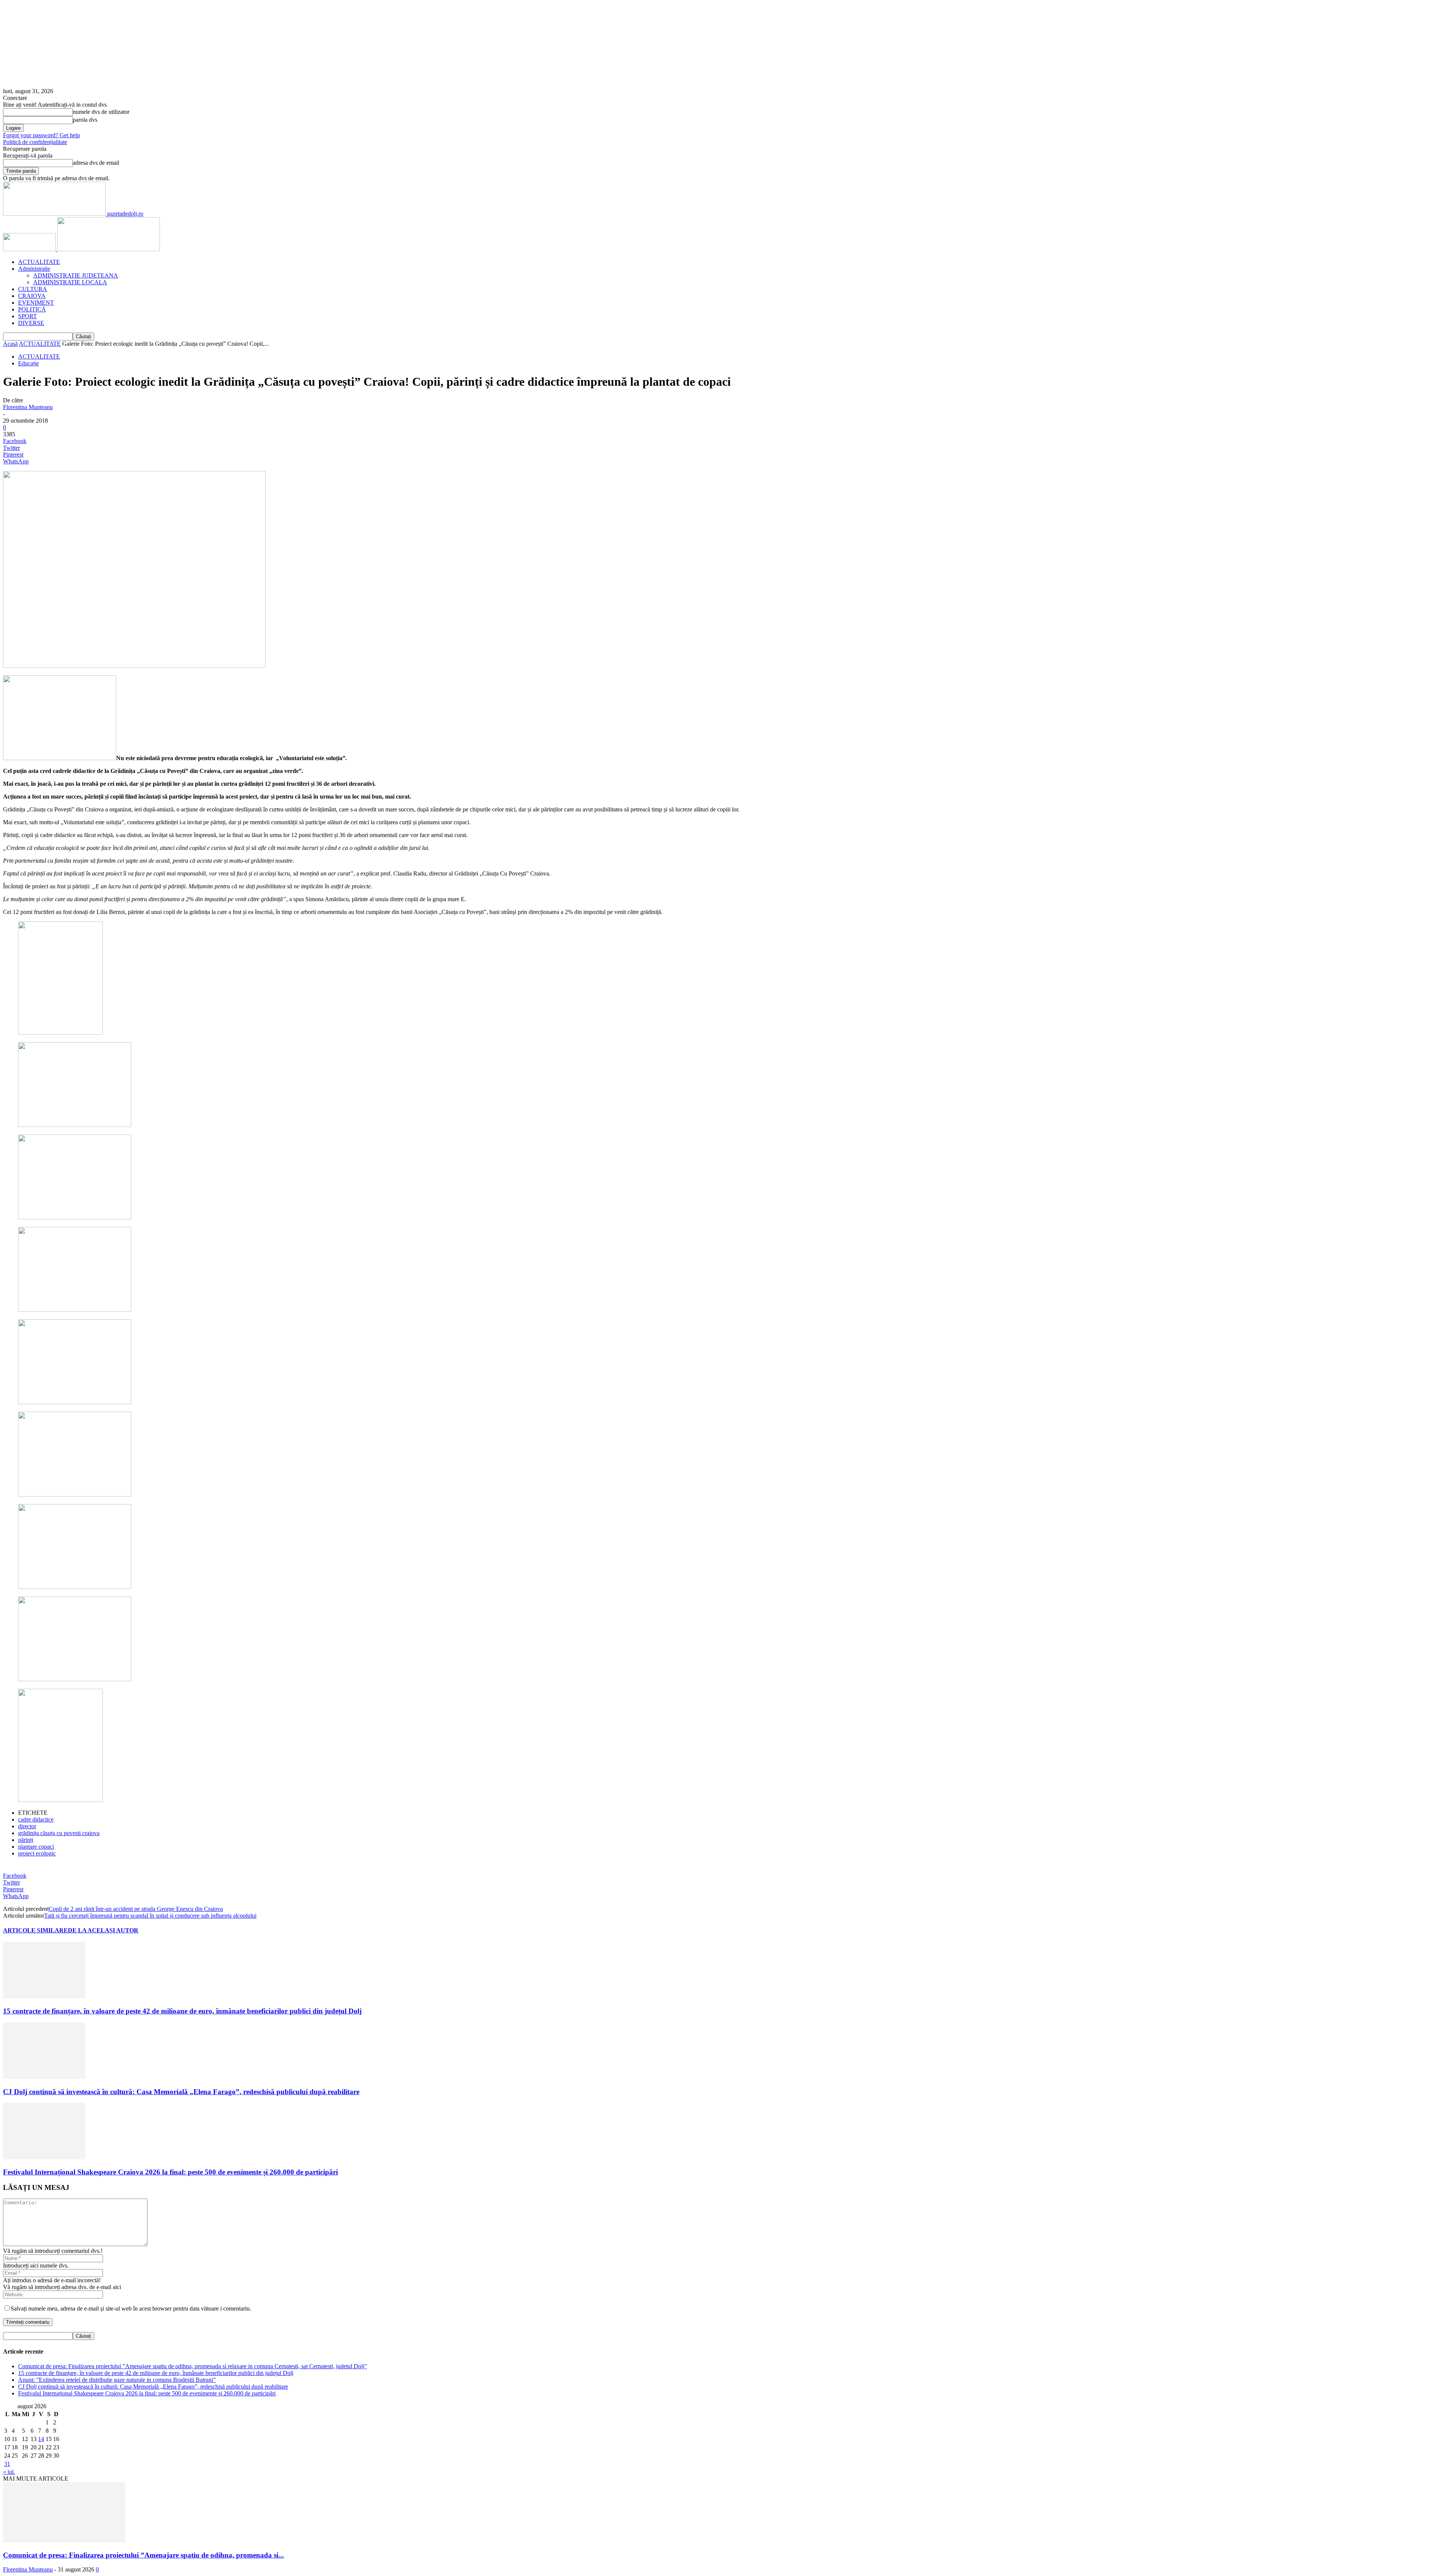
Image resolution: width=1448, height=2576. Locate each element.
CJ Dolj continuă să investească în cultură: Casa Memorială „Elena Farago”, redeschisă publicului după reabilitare (181, 2092)
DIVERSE (31, 323)
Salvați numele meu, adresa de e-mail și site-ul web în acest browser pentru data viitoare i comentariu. (131, 2308)
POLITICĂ (32, 309)
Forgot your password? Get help (41, 135)
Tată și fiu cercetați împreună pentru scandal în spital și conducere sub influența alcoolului (150, 1916)
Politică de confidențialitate (35, 142)
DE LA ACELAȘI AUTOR (103, 1930)
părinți (26, 1840)
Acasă (10, 344)
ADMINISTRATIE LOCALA (70, 282)
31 (7, 2464)
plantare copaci (36, 1847)
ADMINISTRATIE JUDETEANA (76, 275)
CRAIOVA (32, 296)
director (27, 1826)
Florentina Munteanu (28, 407)
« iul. (9, 2472)
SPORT (28, 316)
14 (41, 2439)
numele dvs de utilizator (101, 112)
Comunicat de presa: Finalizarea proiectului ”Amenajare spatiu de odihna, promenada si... (143, 2555)
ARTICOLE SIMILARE (35, 1930)
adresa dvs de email (96, 163)
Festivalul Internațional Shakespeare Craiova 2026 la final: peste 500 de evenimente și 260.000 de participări (170, 2172)
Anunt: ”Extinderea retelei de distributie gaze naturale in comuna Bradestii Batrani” (117, 2380)
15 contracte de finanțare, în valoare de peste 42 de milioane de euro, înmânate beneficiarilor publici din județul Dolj (182, 2011)
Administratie (34, 269)
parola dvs (85, 120)
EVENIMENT (36, 303)
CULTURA (33, 289)
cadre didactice (36, 1819)
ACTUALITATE (39, 262)
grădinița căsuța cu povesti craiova (59, 1833)
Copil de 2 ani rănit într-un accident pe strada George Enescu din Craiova (136, 1909)
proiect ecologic (37, 1853)
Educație (28, 363)
